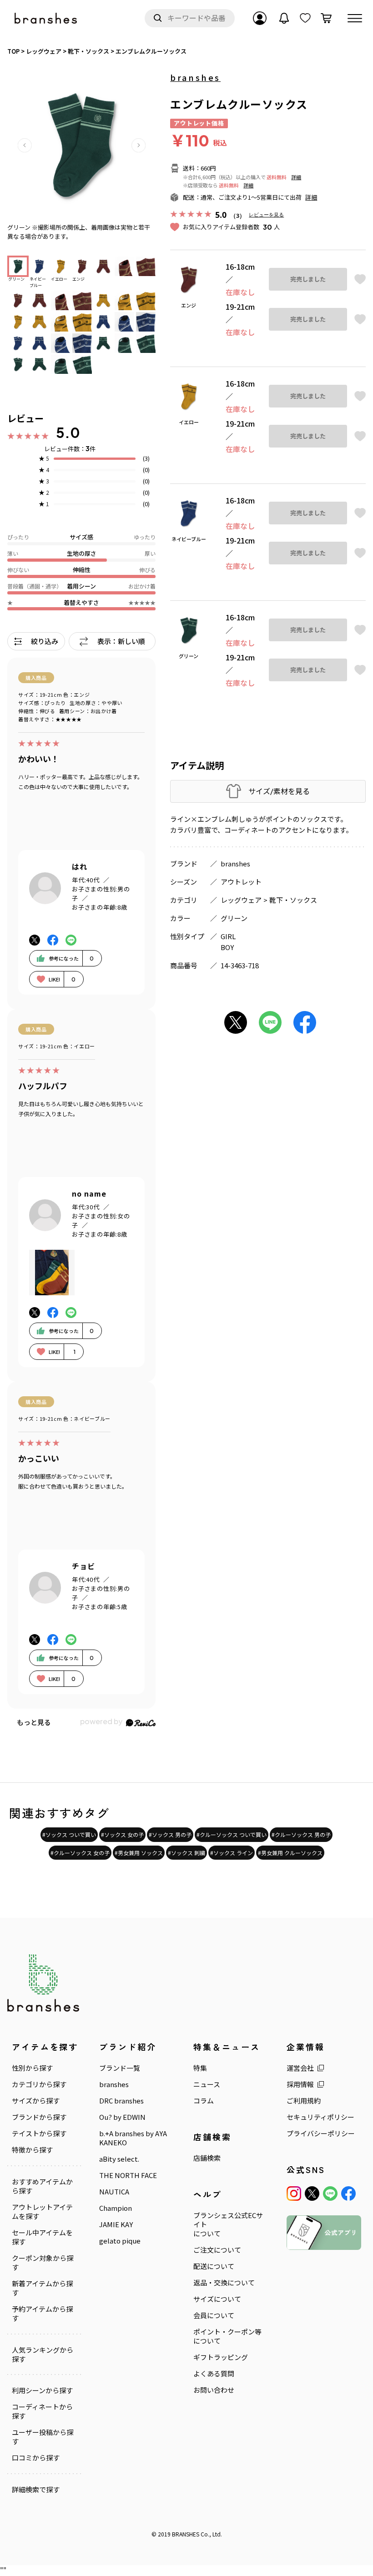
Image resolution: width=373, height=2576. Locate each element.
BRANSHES (186, 2534)
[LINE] (330, 2194)
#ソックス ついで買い (69, 1834)
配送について (214, 2266)
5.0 (68, 433)
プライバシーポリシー (321, 2133)
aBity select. (119, 2159)
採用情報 (300, 2084)
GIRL (228, 936)
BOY (227, 947)
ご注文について (217, 2250)
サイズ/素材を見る (279, 791)
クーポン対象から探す (43, 2263)
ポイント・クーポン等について (227, 2336)
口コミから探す (36, 2458)
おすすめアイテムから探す (42, 2186)
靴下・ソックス (293, 900)
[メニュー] (355, 18)
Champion (116, 2208)
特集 (200, 2068)
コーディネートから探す (42, 2411)
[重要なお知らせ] (284, 18)
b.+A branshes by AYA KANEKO (133, 2138)
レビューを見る (266, 214)
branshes (195, 77)
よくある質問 (214, 2374)
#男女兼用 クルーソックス (290, 1853)
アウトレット (241, 882)
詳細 (296, 177)
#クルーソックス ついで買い (232, 1834)
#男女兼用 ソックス (139, 1853)
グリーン (234, 918)
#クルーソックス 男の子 (301, 1834)
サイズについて (217, 2299)
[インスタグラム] (294, 2194)
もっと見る (34, 1722)
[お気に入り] (305, 18)
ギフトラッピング (221, 2357)
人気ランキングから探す (43, 2355)
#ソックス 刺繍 (186, 1853)
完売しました (308, 279)
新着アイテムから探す (42, 2288)
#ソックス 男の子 (170, 1834)
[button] (25, 145)
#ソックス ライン (232, 1853)
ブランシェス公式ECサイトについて (228, 2224)
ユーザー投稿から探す (43, 2437)
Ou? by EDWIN (122, 2117)
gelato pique (120, 2241)
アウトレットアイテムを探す (42, 2212)
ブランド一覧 (120, 2068)
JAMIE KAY (116, 2224)
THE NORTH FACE (128, 2175)
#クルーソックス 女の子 (80, 1853)
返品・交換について (224, 2283)
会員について (214, 2315)
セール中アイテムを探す (42, 2237)
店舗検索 (207, 2158)
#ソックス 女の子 (122, 1834)
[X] (312, 2194)
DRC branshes (121, 2101)
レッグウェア (241, 900)
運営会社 (300, 2068)
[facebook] (348, 2194)
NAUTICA (114, 2192)
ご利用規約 (304, 2101)
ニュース (207, 2084)
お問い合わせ (214, 2390)
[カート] (326, 18)
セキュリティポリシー (320, 2117)
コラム (204, 2101)
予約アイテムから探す (42, 2314)
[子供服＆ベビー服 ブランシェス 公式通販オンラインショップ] (46, 18)
